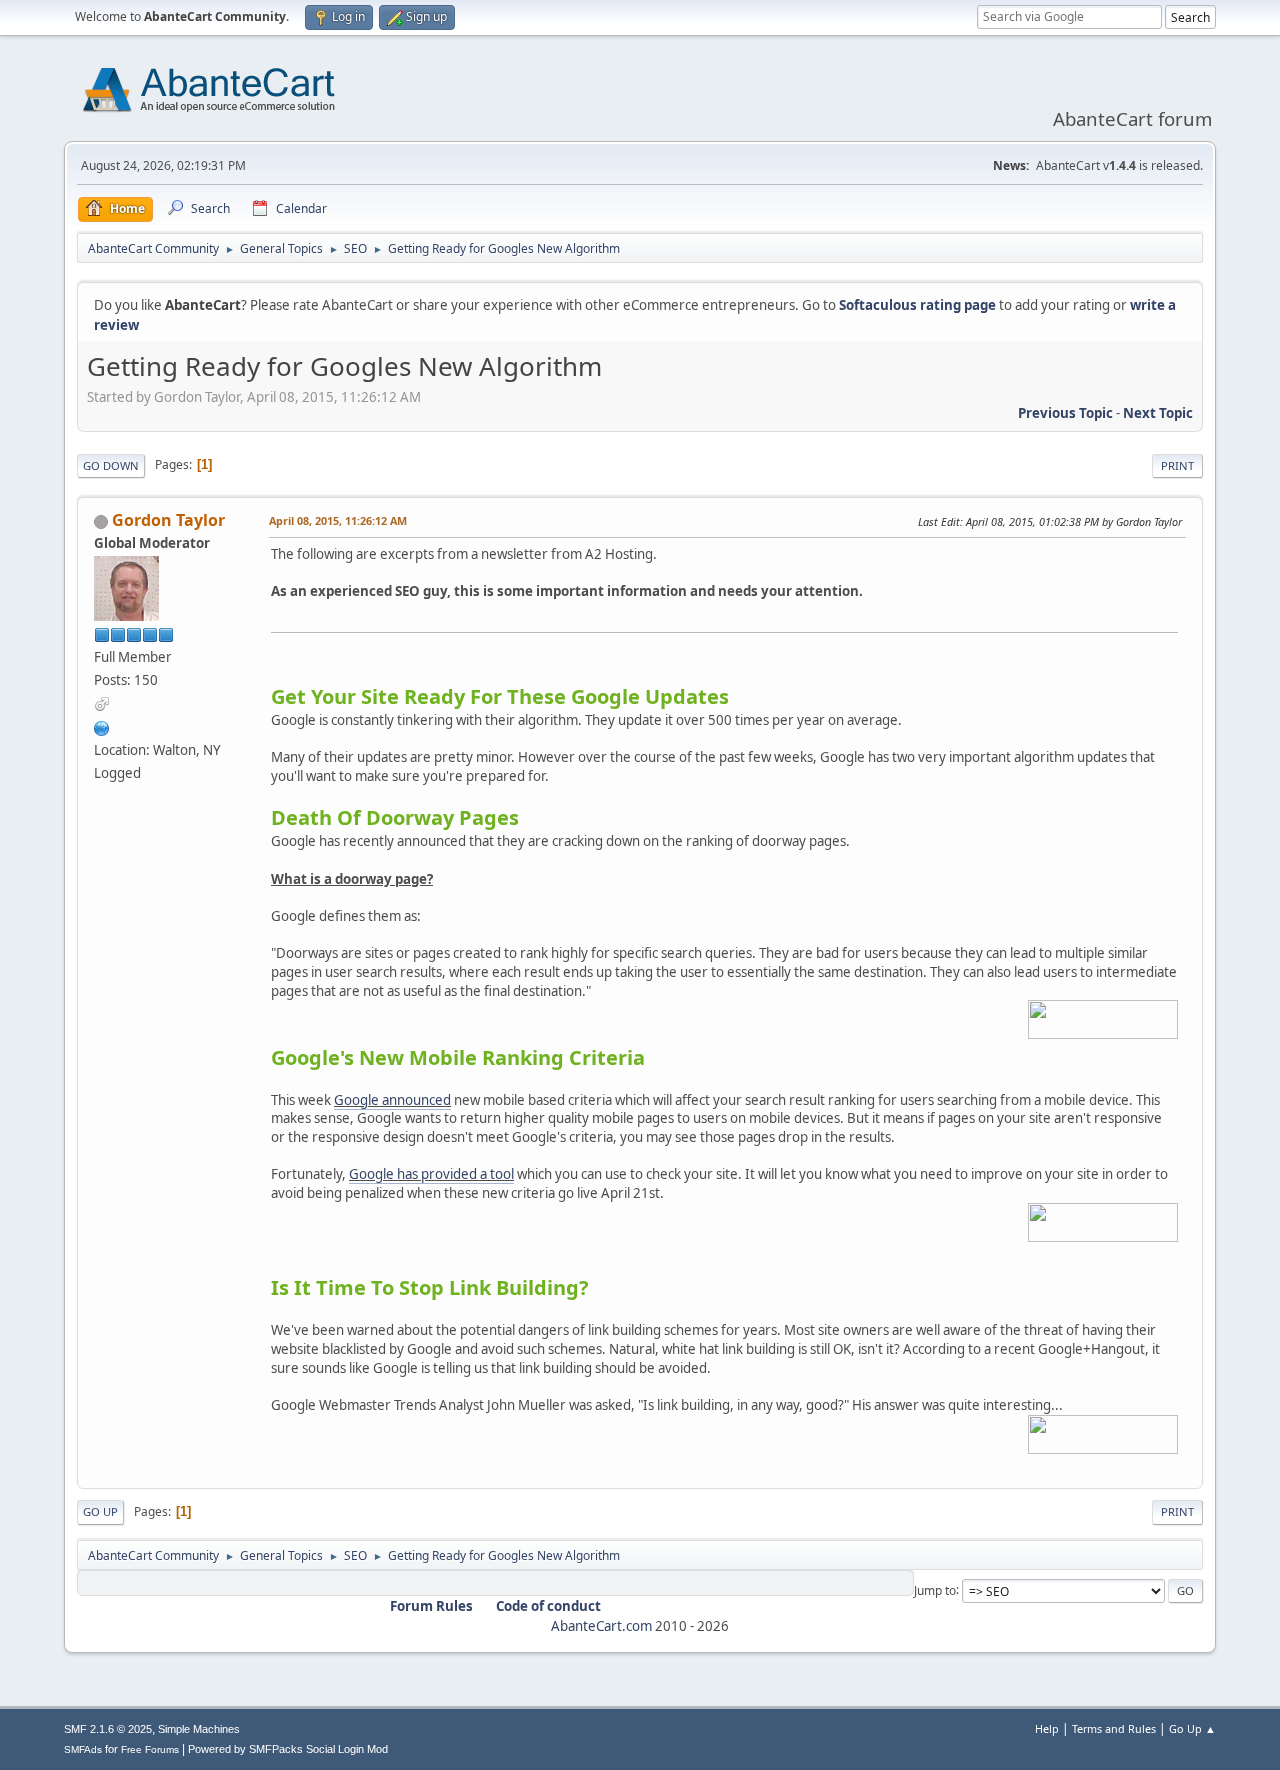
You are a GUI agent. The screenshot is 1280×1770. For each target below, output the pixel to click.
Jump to (935, 1589)
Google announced (392, 1100)
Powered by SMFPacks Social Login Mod (288, 1749)
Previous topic (1065, 413)
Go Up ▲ (1192, 1728)
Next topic (1158, 413)
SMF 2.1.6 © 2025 (108, 1729)
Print (1177, 465)
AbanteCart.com (601, 1626)
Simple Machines (199, 1729)
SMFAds (83, 1749)
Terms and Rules (1114, 1728)
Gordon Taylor (168, 520)
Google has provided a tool (431, 1174)
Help (1047, 1728)
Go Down (111, 465)
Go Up (100, 1511)
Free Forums (150, 1749)
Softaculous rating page (917, 305)
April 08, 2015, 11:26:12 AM (338, 520)
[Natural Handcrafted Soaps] (102, 726)
